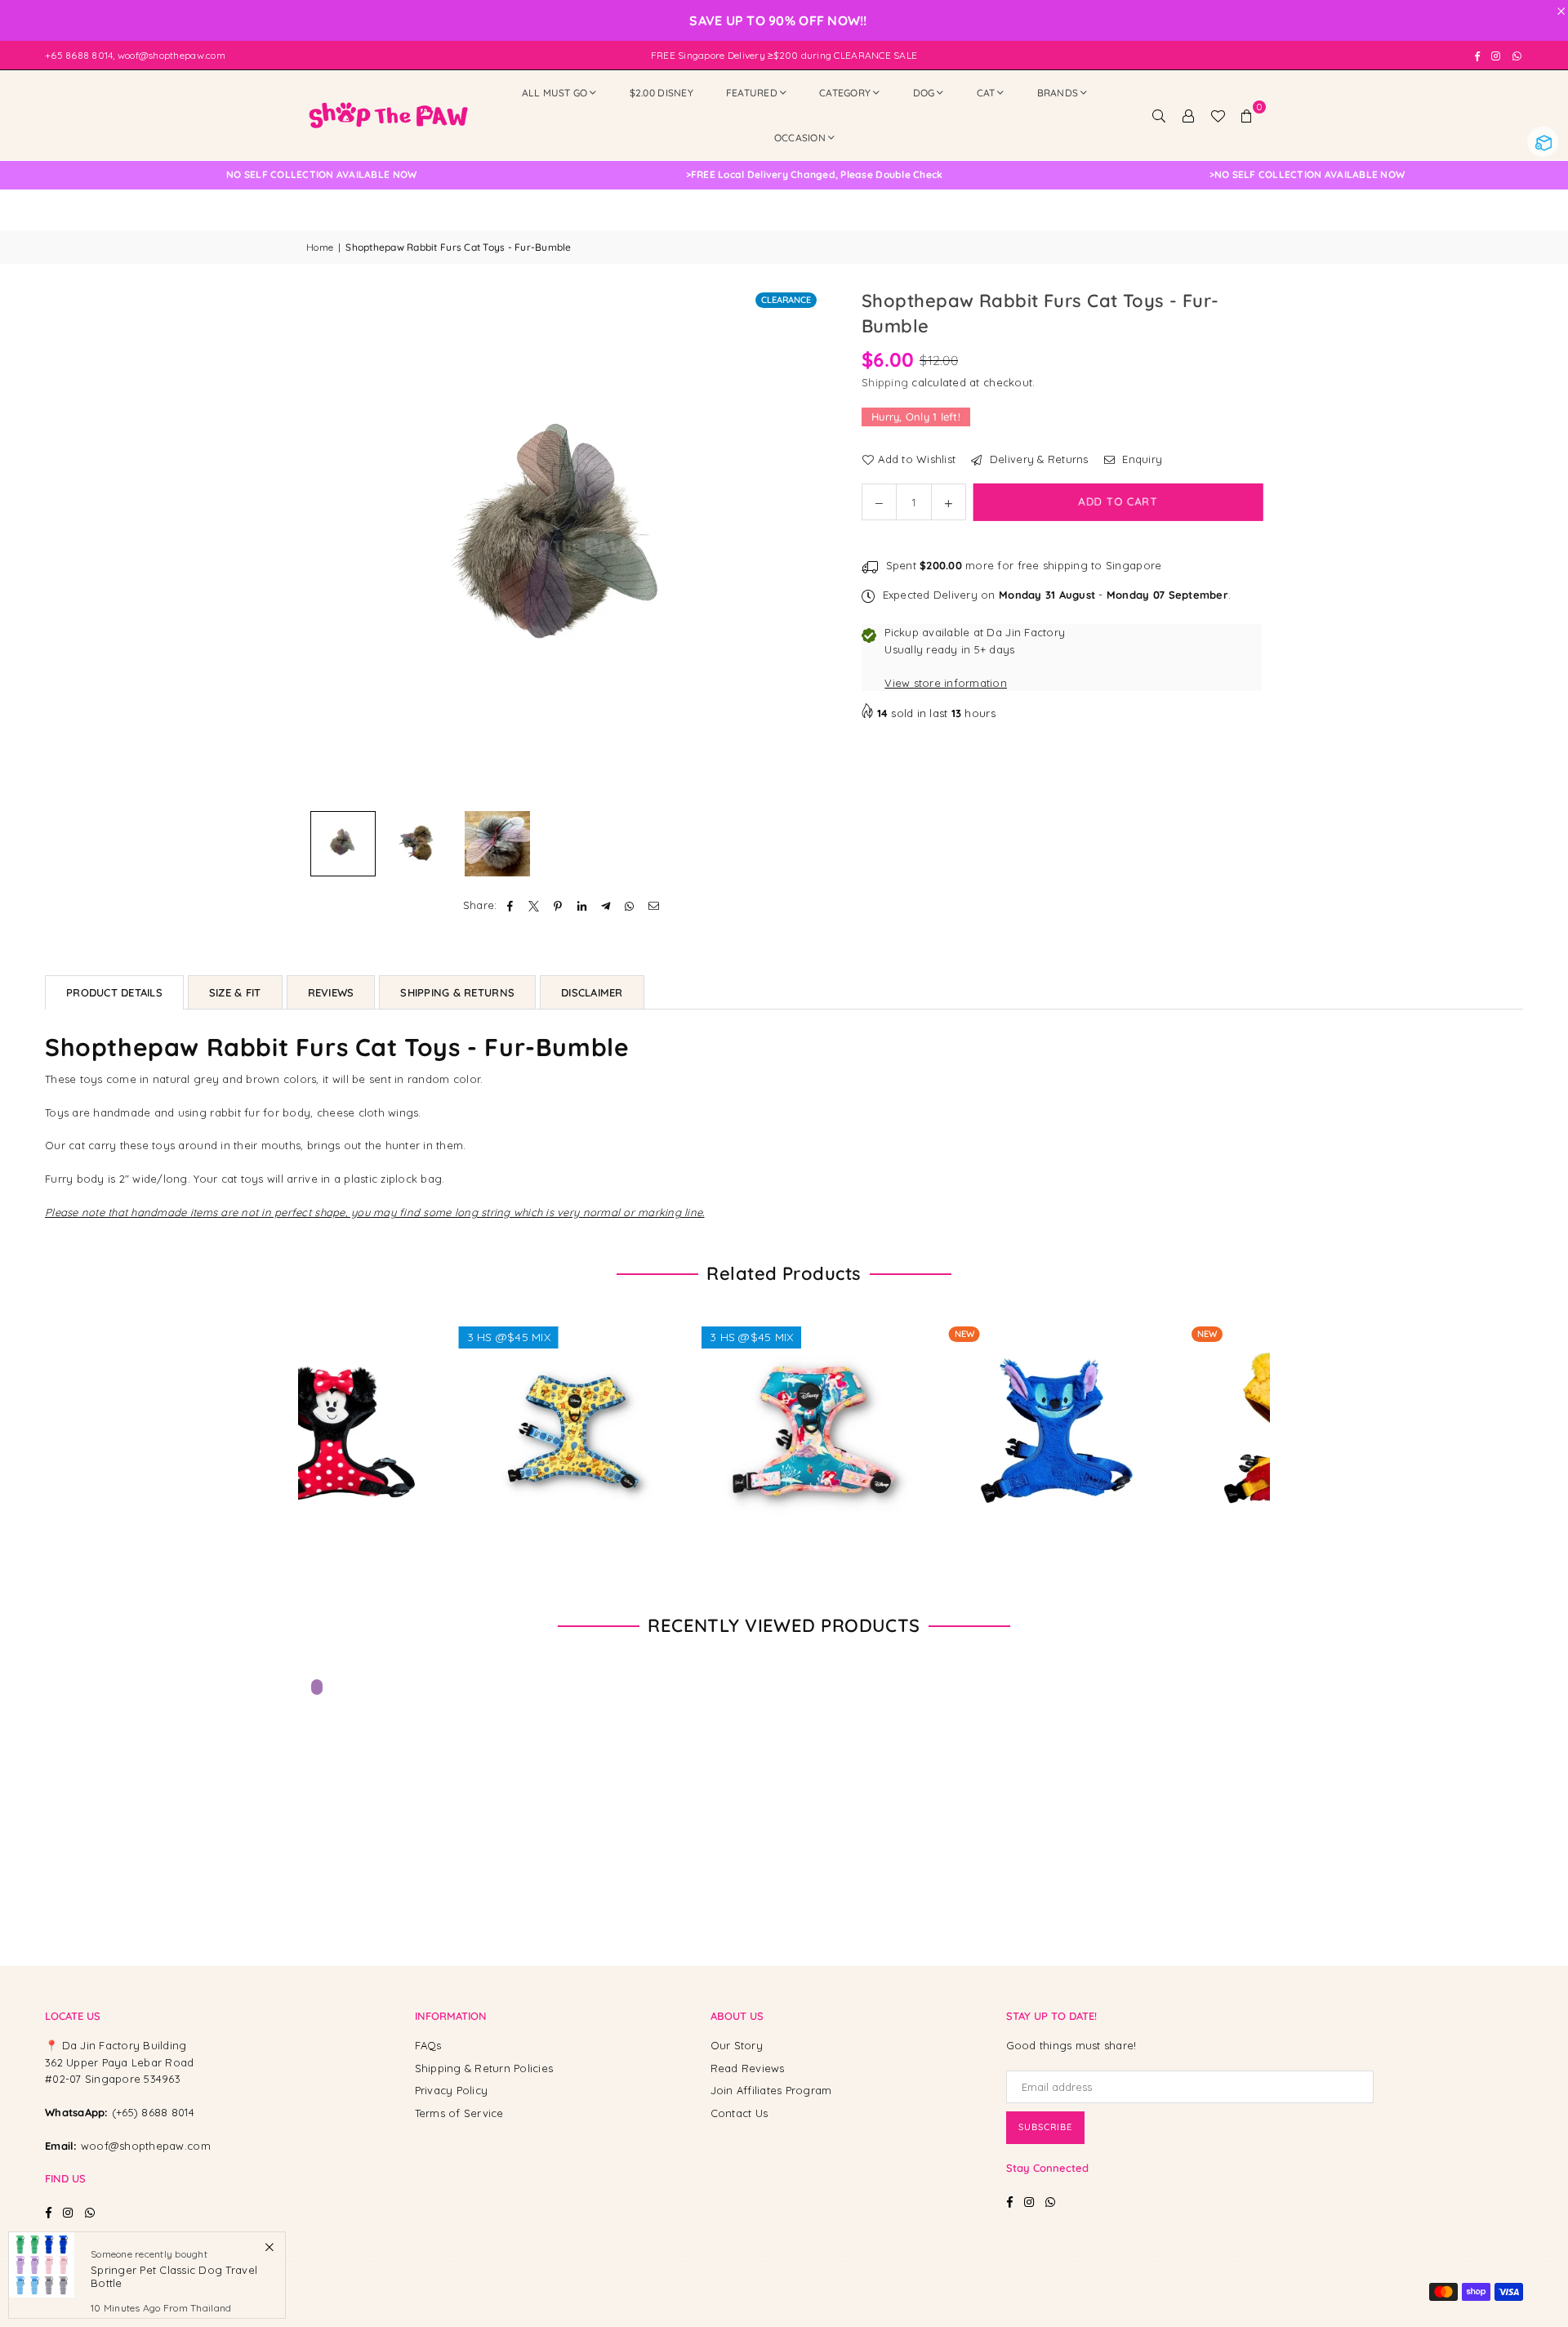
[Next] (798, 545)
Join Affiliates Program (771, 2090)
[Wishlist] (1218, 115)
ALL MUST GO (555, 93)
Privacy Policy (452, 2090)
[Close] (269, 2247)
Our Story (737, 2045)
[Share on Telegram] (606, 905)
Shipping (885, 382)
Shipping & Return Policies (484, 2068)
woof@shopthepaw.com (146, 2146)
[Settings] (1188, 115)
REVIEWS (331, 992)
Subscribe (1045, 2127)
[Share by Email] (654, 905)
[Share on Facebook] (511, 905)
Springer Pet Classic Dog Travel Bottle (174, 2276)
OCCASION (800, 138)
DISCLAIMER (592, 992)
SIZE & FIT (235, 992)
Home (320, 247)
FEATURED (752, 93)
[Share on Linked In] (582, 905)
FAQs (428, 2045)
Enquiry (1140, 459)
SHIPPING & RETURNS (457, 992)
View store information (946, 683)
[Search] (1159, 115)
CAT (986, 93)
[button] (1247, 115)
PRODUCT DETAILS (114, 992)
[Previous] (329, 545)
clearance (786, 300)
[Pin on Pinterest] (558, 905)
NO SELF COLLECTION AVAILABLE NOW (676, 175)
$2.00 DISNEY (661, 93)
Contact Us (739, 2113)
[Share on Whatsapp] (630, 905)
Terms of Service (459, 2113)
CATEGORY (845, 93)
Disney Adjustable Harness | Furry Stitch (908, 1414)
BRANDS (1058, 93)
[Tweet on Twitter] (535, 905)
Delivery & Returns (1037, 459)
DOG (924, 93)
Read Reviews (748, 2068)
